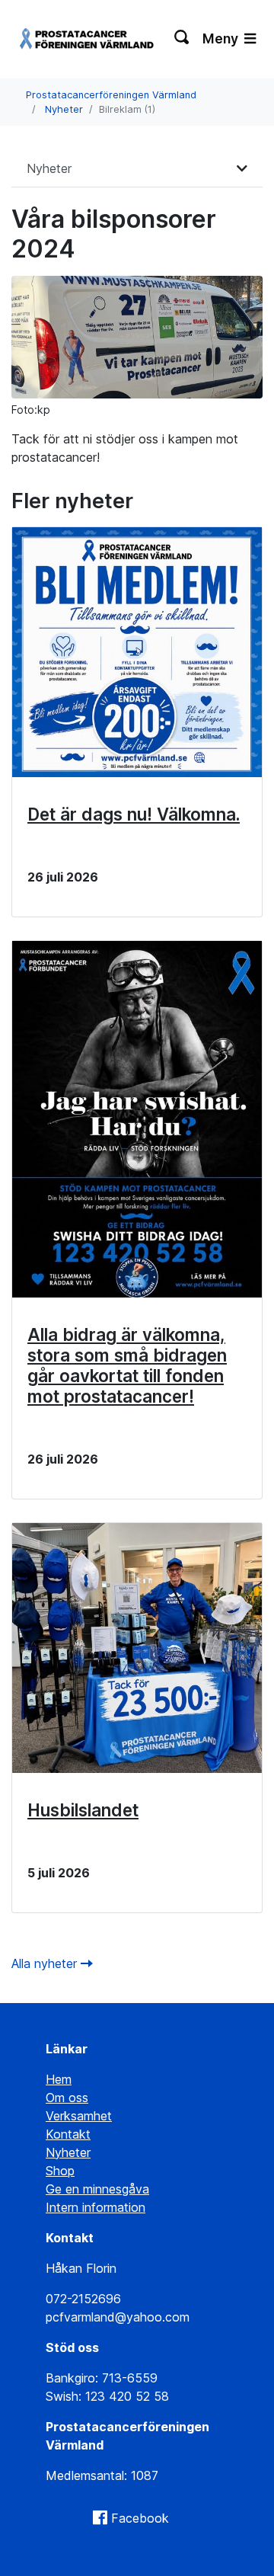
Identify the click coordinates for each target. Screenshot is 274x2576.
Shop (60, 2171)
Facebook (140, 2518)
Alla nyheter (46, 1963)
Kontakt (68, 2134)
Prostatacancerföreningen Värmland (111, 95)
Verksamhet (79, 2116)
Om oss (67, 2098)
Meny (222, 38)
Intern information (96, 2207)
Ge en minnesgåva (97, 2189)
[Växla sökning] (182, 39)
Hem (59, 2079)
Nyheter (64, 109)
